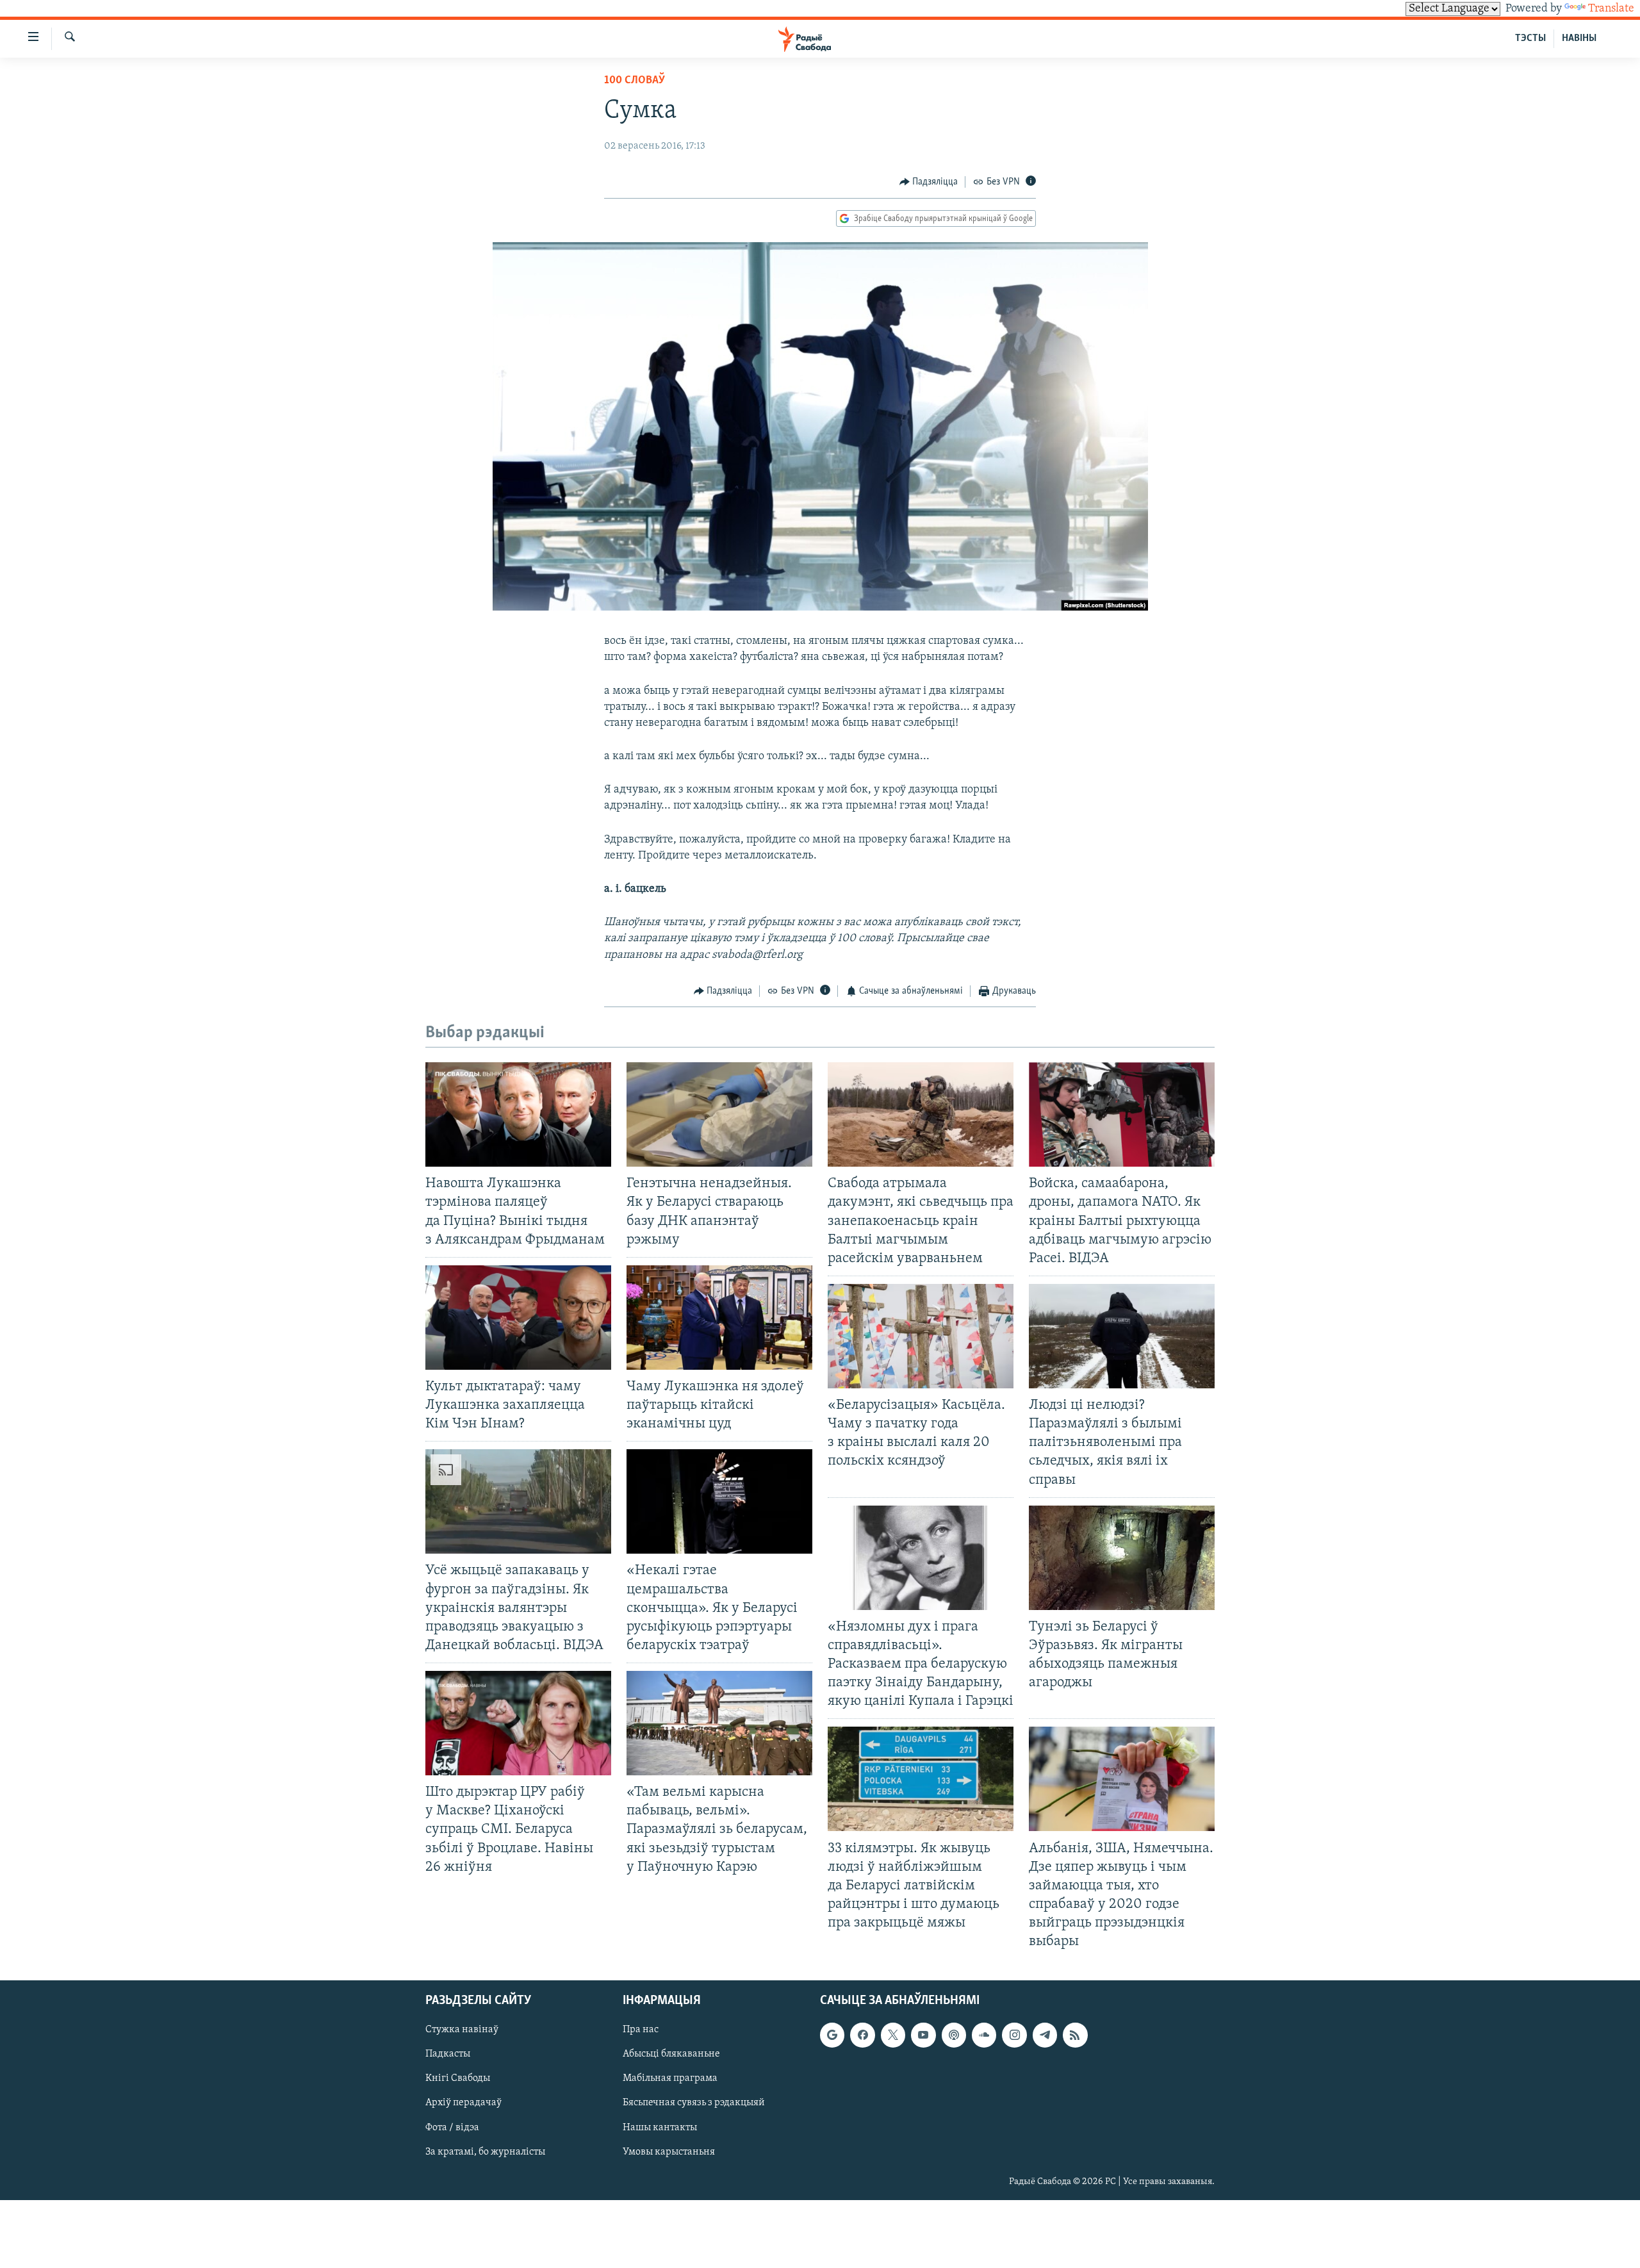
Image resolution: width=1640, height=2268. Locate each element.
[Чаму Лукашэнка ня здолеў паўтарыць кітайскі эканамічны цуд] (719, 1318)
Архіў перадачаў (463, 2103)
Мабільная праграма (670, 2079)
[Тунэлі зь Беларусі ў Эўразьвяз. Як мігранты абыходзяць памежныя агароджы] (1122, 1558)
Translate (1611, 9)
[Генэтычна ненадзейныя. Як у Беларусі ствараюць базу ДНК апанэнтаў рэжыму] (719, 1114)
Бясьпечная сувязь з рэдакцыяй (694, 2103)
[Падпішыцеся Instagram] (1014, 2035)
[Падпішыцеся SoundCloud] (984, 2035)
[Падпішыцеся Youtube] (923, 2035)
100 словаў (635, 81)
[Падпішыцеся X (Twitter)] (893, 2035)
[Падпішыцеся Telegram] (1045, 2035)
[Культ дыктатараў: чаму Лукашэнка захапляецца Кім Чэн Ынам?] (518, 1318)
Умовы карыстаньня (669, 2152)
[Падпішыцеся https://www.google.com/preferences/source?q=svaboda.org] (832, 2035)
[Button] (929, 182)
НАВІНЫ (1579, 38)
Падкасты (448, 2055)
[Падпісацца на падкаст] (954, 2035)
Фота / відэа (452, 2128)
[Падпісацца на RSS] (1075, 2035)
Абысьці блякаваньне (671, 2055)
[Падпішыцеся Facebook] (862, 2035)
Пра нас (641, 2030)
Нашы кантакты (660, 2128)
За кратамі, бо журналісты (485, 2152)
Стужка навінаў (462, 2030)
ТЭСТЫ (1530, 38)
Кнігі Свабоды (458, 2079)
